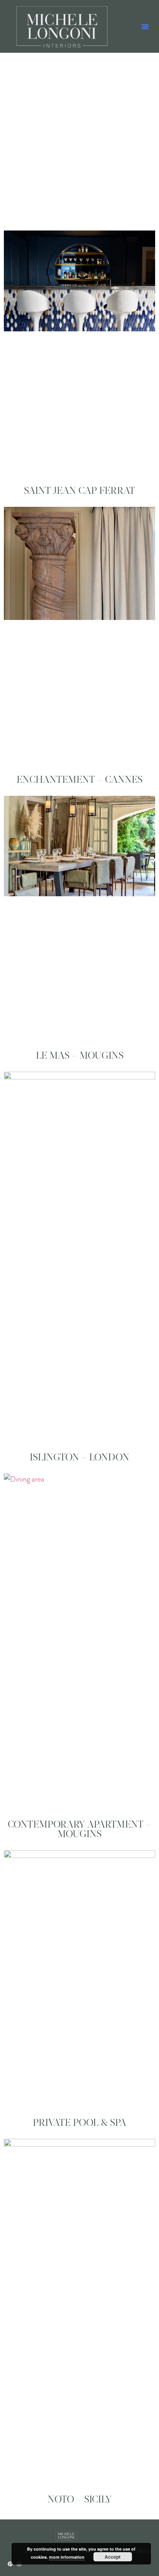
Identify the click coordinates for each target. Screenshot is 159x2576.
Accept (112, 2557)
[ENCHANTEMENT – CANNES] (79, 636)
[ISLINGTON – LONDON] (79, 1257)
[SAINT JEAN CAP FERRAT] (79, 353)
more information (67, 2557)
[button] (145, 27)
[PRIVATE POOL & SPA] (79, 1979)
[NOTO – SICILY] (79, 2312)
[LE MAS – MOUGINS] (79, 919)
